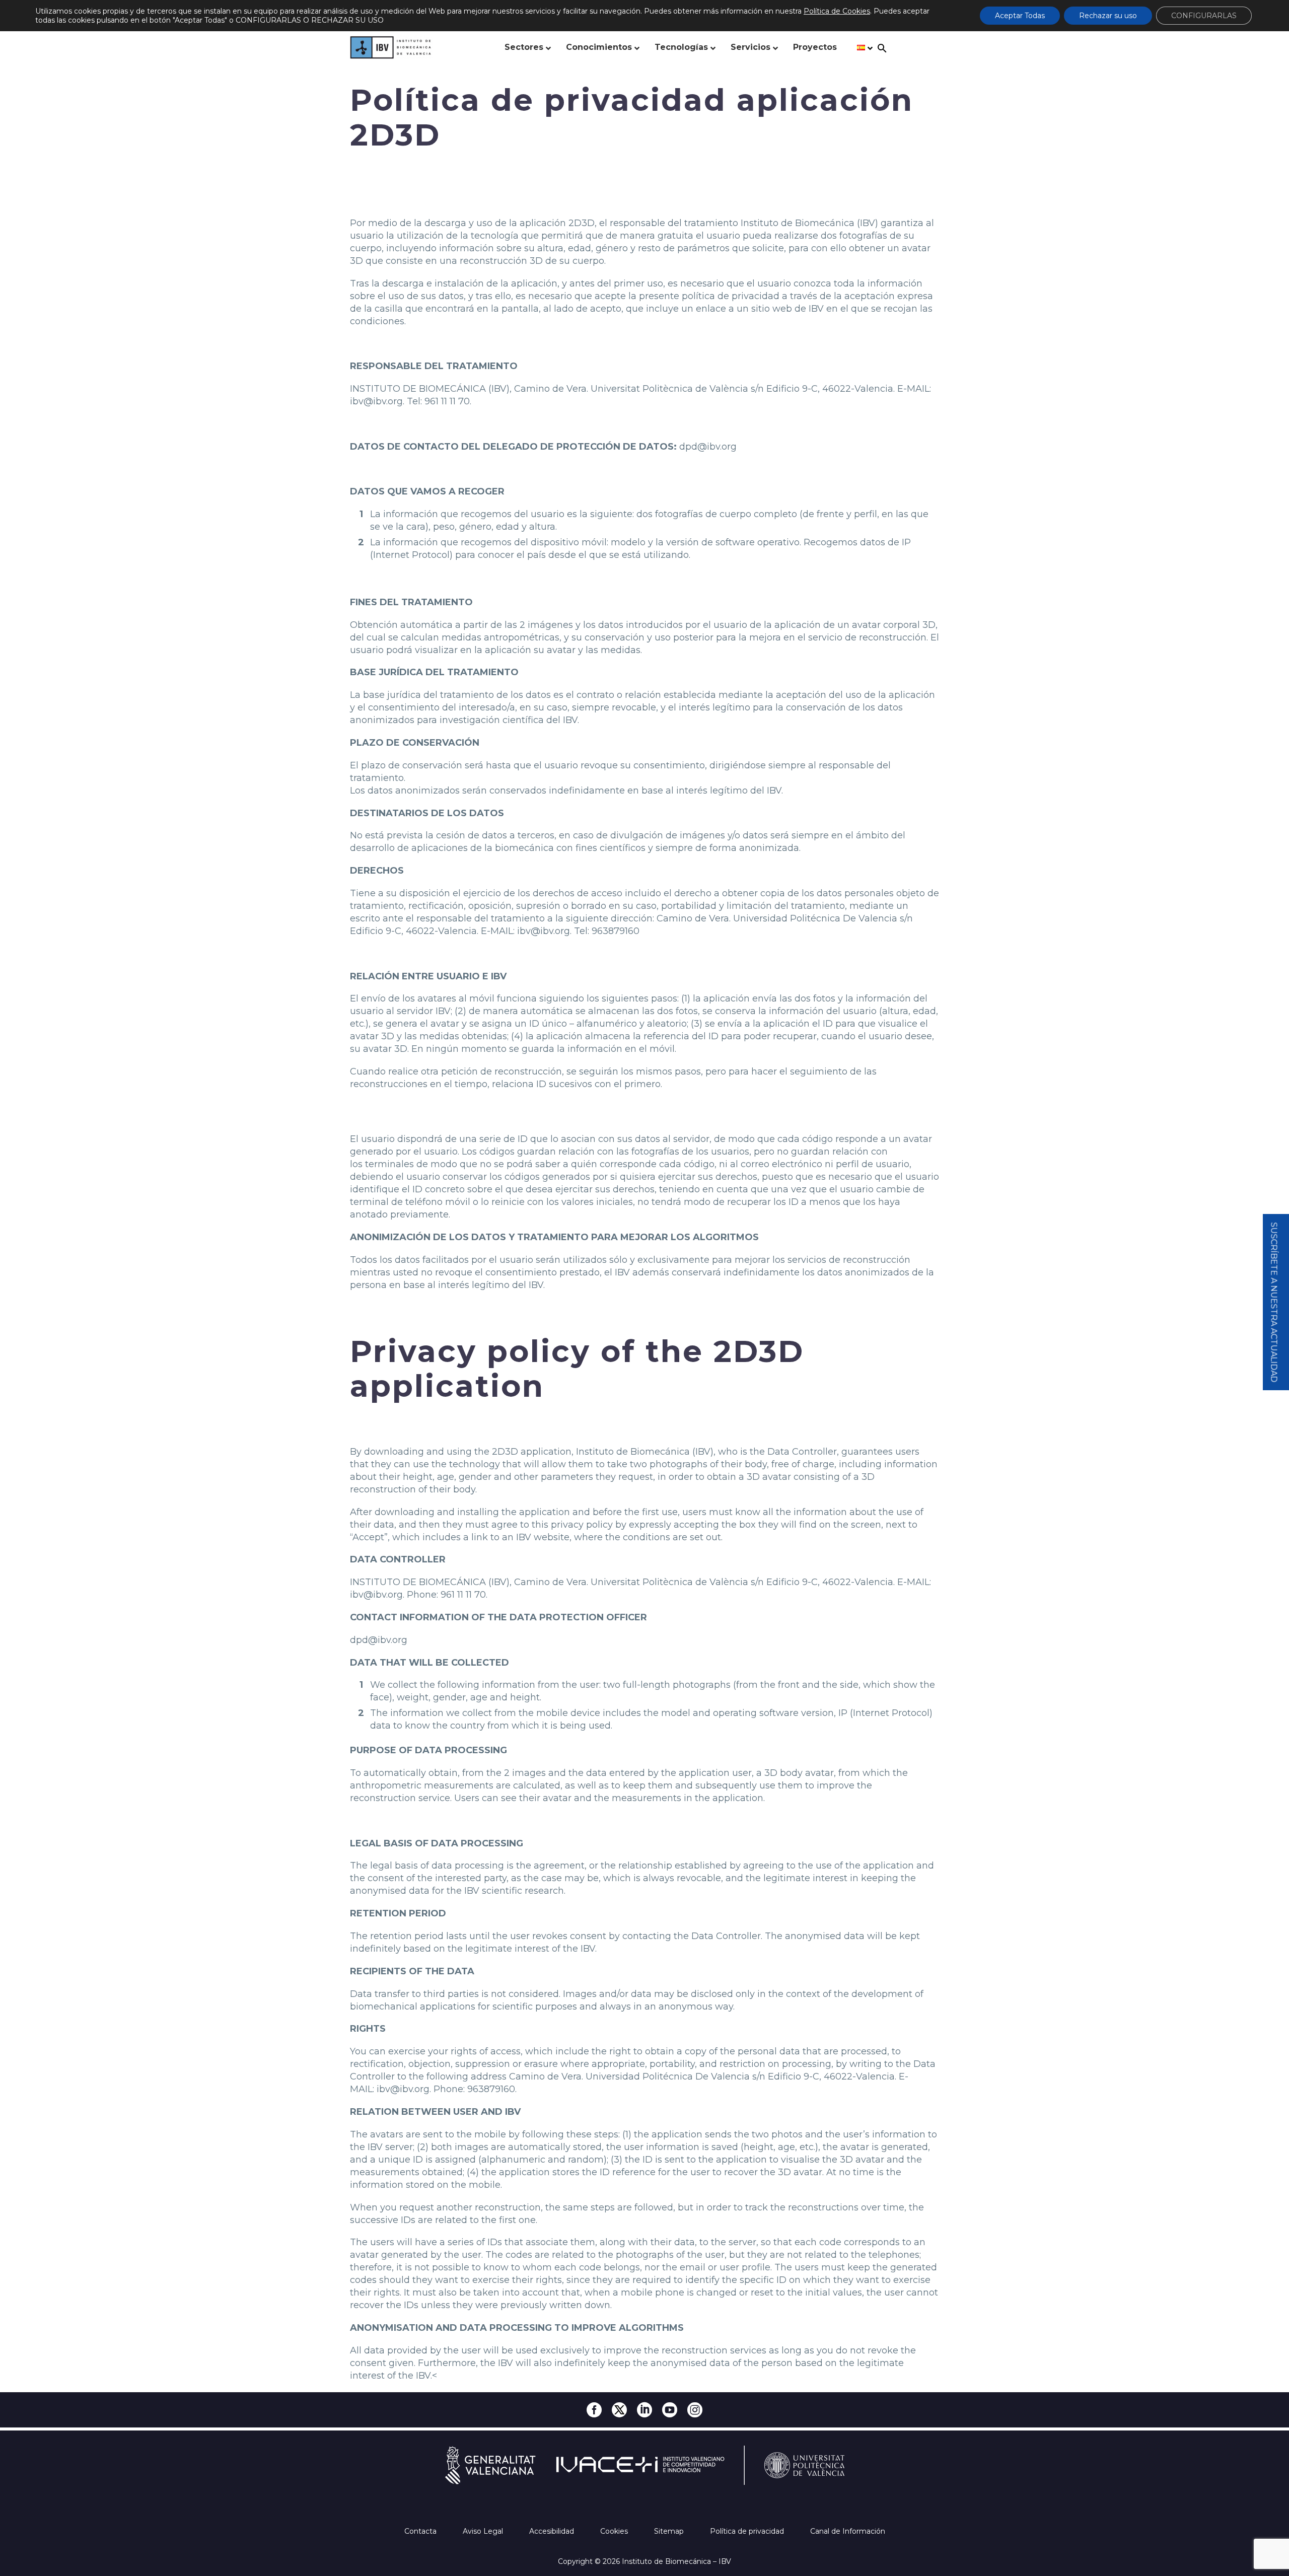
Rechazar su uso (1108, 16)
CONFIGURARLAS (1204, 16)
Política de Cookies (837, 11)
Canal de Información (848, 2531)
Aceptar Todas (1020, 16)
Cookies (615, 2531)
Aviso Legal (484, 2531)
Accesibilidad (553, 2531)
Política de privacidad (748, 2531)
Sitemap (670, 2531)
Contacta (421, 2531)
